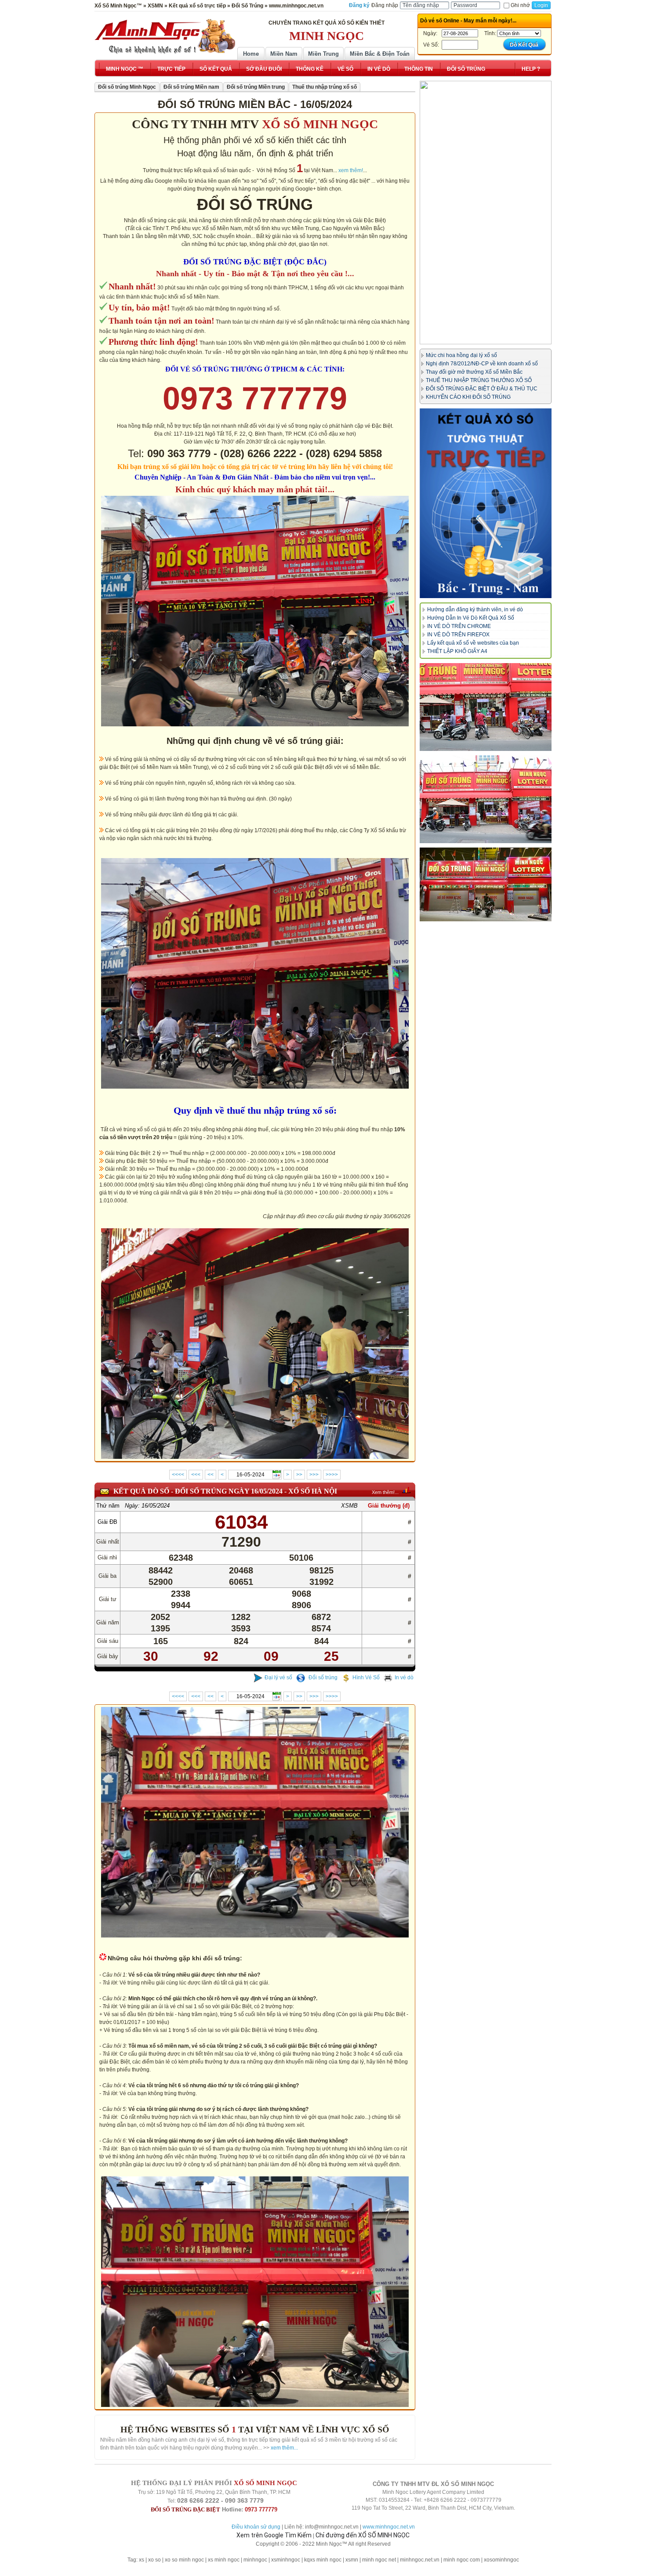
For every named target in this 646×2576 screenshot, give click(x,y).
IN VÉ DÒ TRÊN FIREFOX (458, 635)
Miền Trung (323, 54)
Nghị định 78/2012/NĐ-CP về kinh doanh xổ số (482, 364)
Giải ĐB (107, 1522)
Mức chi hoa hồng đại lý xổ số (461, 355)
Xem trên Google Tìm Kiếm (274, 2535)
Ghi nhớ (520, 5)
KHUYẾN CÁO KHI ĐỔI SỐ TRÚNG (468, 397)
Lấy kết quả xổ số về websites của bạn (473, 643)
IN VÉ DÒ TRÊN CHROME (459, 626)
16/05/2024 (156, 1506)
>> (299, 1475)
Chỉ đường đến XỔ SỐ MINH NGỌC (363, 2535)
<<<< (178, 1475)
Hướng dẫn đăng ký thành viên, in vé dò (475, 610)
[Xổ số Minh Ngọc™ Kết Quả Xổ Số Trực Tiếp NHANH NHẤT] (165, 36)
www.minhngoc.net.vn (389, 2527)
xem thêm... (284, 2448)
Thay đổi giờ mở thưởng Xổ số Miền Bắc (474, 372)
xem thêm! (351, 170)
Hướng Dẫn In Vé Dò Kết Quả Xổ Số (471, 618)
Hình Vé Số (366, 1678)
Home (251, 54)
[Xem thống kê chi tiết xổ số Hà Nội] (406, 1490)
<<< (196, 1475)
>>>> (332, 1475)
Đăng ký (359, 5)
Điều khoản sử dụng (256, 2527)
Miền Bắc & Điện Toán (380, 54)
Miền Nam (284, 54)
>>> (314, 1475)
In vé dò (404, 1678)
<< (210, 1475)
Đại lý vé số (278, 1678)
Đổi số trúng (322, 1678)
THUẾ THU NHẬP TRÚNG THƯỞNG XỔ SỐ (479, 380)
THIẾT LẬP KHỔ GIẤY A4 (457, 651)
